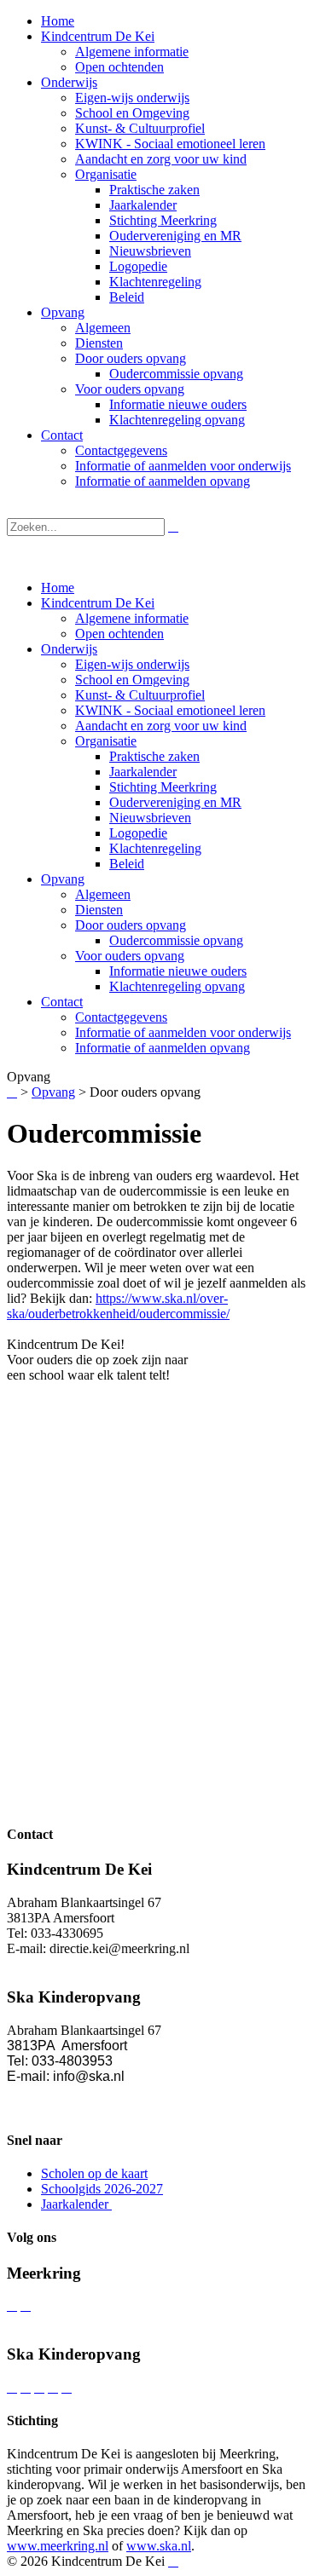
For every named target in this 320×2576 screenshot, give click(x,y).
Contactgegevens (121, 1017)
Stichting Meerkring (163, 787)
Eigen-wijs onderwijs (132, 664)
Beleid (127, 864)
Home (58, 588)
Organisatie (106, 741)
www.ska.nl (159, 2546)
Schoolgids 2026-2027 (102, 2189)
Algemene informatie (132, 618)
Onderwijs (69, 649)
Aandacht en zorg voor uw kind (161, 726)
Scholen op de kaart (94, 2173)
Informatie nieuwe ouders (178, 971)
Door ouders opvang (131, 925)
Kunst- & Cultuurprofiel (140, 695)
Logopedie (138, 833)
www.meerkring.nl (58, 2546)
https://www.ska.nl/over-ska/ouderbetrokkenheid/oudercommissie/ (118, 1306)
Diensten (99, 910)
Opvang (63, 879)
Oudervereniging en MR (175, 802)
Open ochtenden (119, 634)
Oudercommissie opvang (176, 940)
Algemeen (103, 894)
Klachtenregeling (155, 848)
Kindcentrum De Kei (98, 603)
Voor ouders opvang (130, 956)
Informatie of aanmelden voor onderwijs (183, 1032)
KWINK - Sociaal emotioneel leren (170, 710)
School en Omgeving (132, 680)
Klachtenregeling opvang (177, 986)
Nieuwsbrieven (150, 818)
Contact (62, 1002)
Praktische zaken (154, 756)
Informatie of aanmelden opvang (163, 1048)
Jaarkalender (143, 772)
